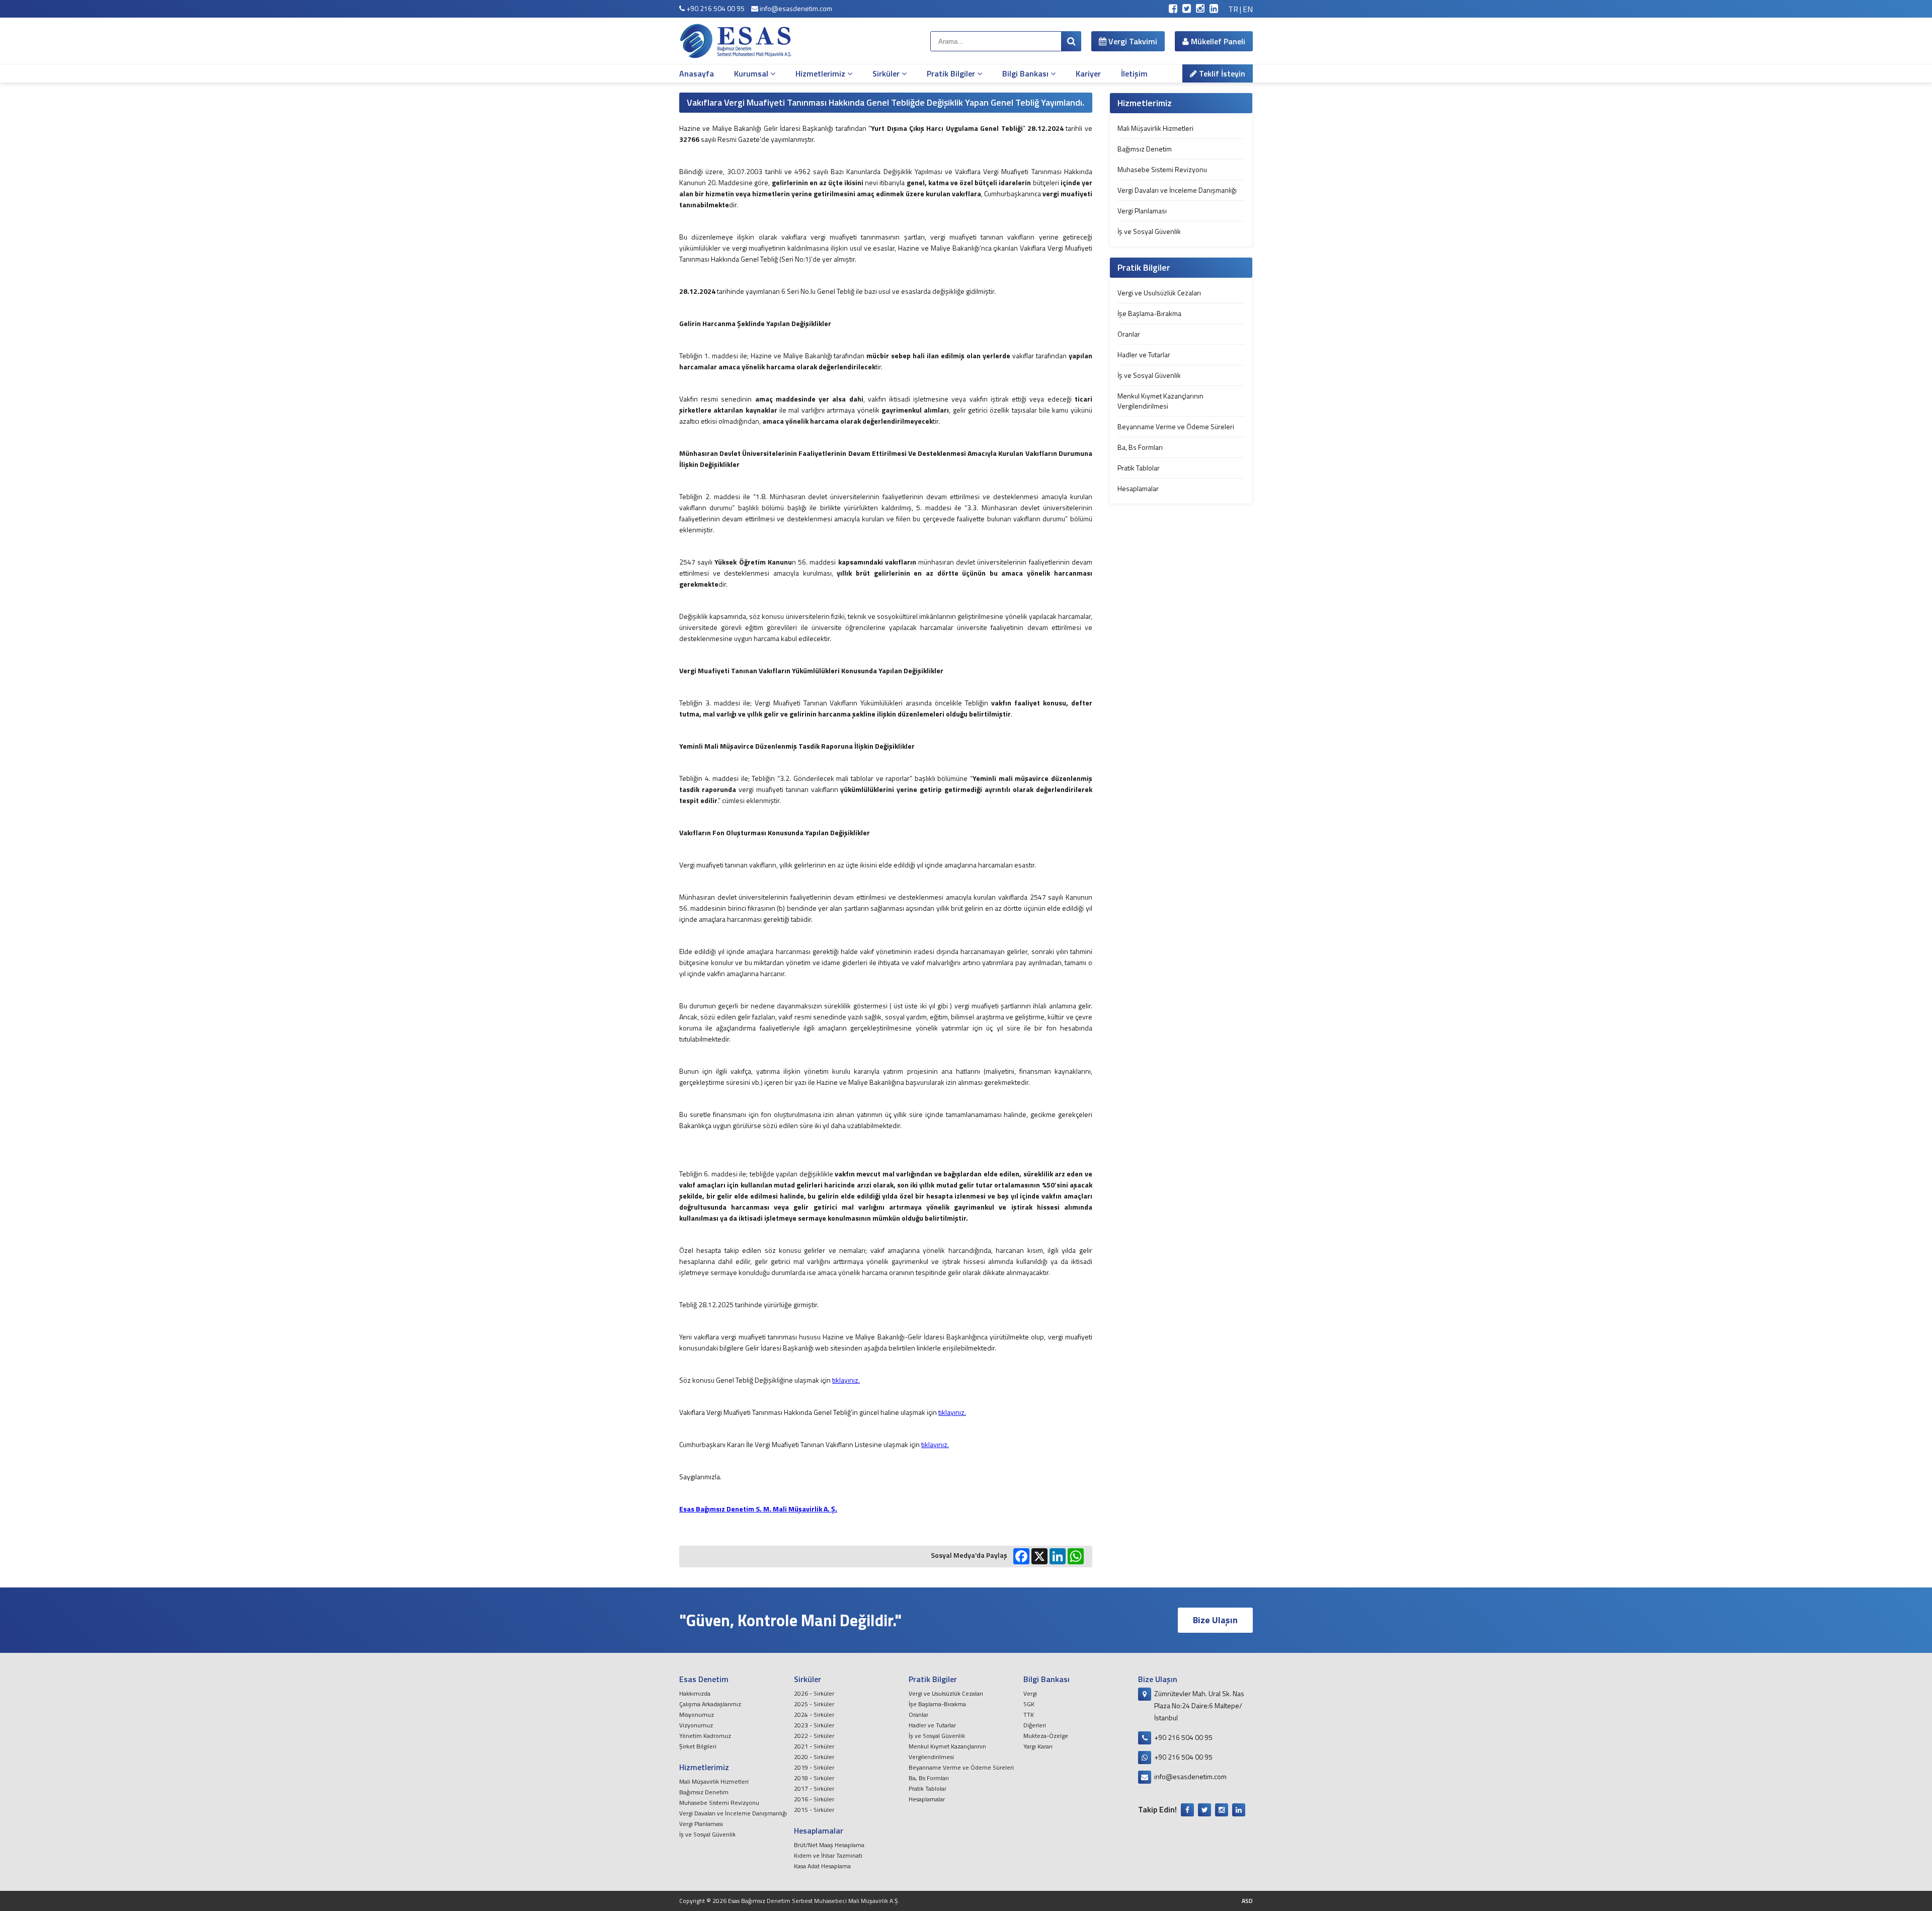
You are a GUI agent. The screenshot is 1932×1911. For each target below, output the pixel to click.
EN (1248, 9)
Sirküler (887, 73)
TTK (1029, 1715)
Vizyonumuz (696, 1725)
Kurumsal (752, 73)
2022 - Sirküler (814, 1736)
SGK (1029, 1704)
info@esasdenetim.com (795, 8)
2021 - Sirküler (814, 1746)
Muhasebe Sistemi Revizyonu (1162, 169)
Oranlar (1129, 334)
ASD (1247, 1901)
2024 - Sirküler (814, 1715)
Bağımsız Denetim (1145, 149)
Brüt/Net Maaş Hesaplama (829, 1845)
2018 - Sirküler (814, 1778)
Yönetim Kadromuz (705, 1736)
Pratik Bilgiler (952, 73)
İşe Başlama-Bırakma (1149, 313)
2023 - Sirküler (814, 1725)
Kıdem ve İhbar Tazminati (828, 1855)
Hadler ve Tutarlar (1144, 354)
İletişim (1134, 73)
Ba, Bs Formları (1140, 447)
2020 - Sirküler (814, 1757)
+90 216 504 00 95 (715, 8)
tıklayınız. (846, 1380)
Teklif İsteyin (1221, 73)
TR (1233, 9)
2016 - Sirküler (814, 1799)
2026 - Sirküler (814, 1693)
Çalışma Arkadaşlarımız (710, 1704)
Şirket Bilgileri (698, 1746)
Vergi (1030, 1693)
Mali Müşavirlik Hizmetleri (1155, 128)
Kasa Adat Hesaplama (822, 1866)
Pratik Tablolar (1139, 468)
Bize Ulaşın (1215, 1620)
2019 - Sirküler (814, 1767)
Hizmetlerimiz (821, 73)
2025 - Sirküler (814, 1704)
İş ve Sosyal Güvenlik (1149, 231)
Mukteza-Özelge (1046, 1736)
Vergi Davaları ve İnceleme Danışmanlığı (1177, 190)
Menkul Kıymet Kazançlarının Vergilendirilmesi (1160, 401)
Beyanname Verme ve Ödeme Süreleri (1176, 426)
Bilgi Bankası (1026, 73)
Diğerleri (1035, 1725)
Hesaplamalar (1138, 488)
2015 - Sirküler (814, 1810)
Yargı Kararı (1038, 1746)
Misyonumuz (697, 1715)
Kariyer (1088, 73)
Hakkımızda (695, 1693)
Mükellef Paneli (1217, 41)
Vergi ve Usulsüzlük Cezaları (1159, 293)
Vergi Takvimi (1132, 41)
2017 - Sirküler (814, 1788)
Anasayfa (697, 73)
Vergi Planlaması (1142, 211)
